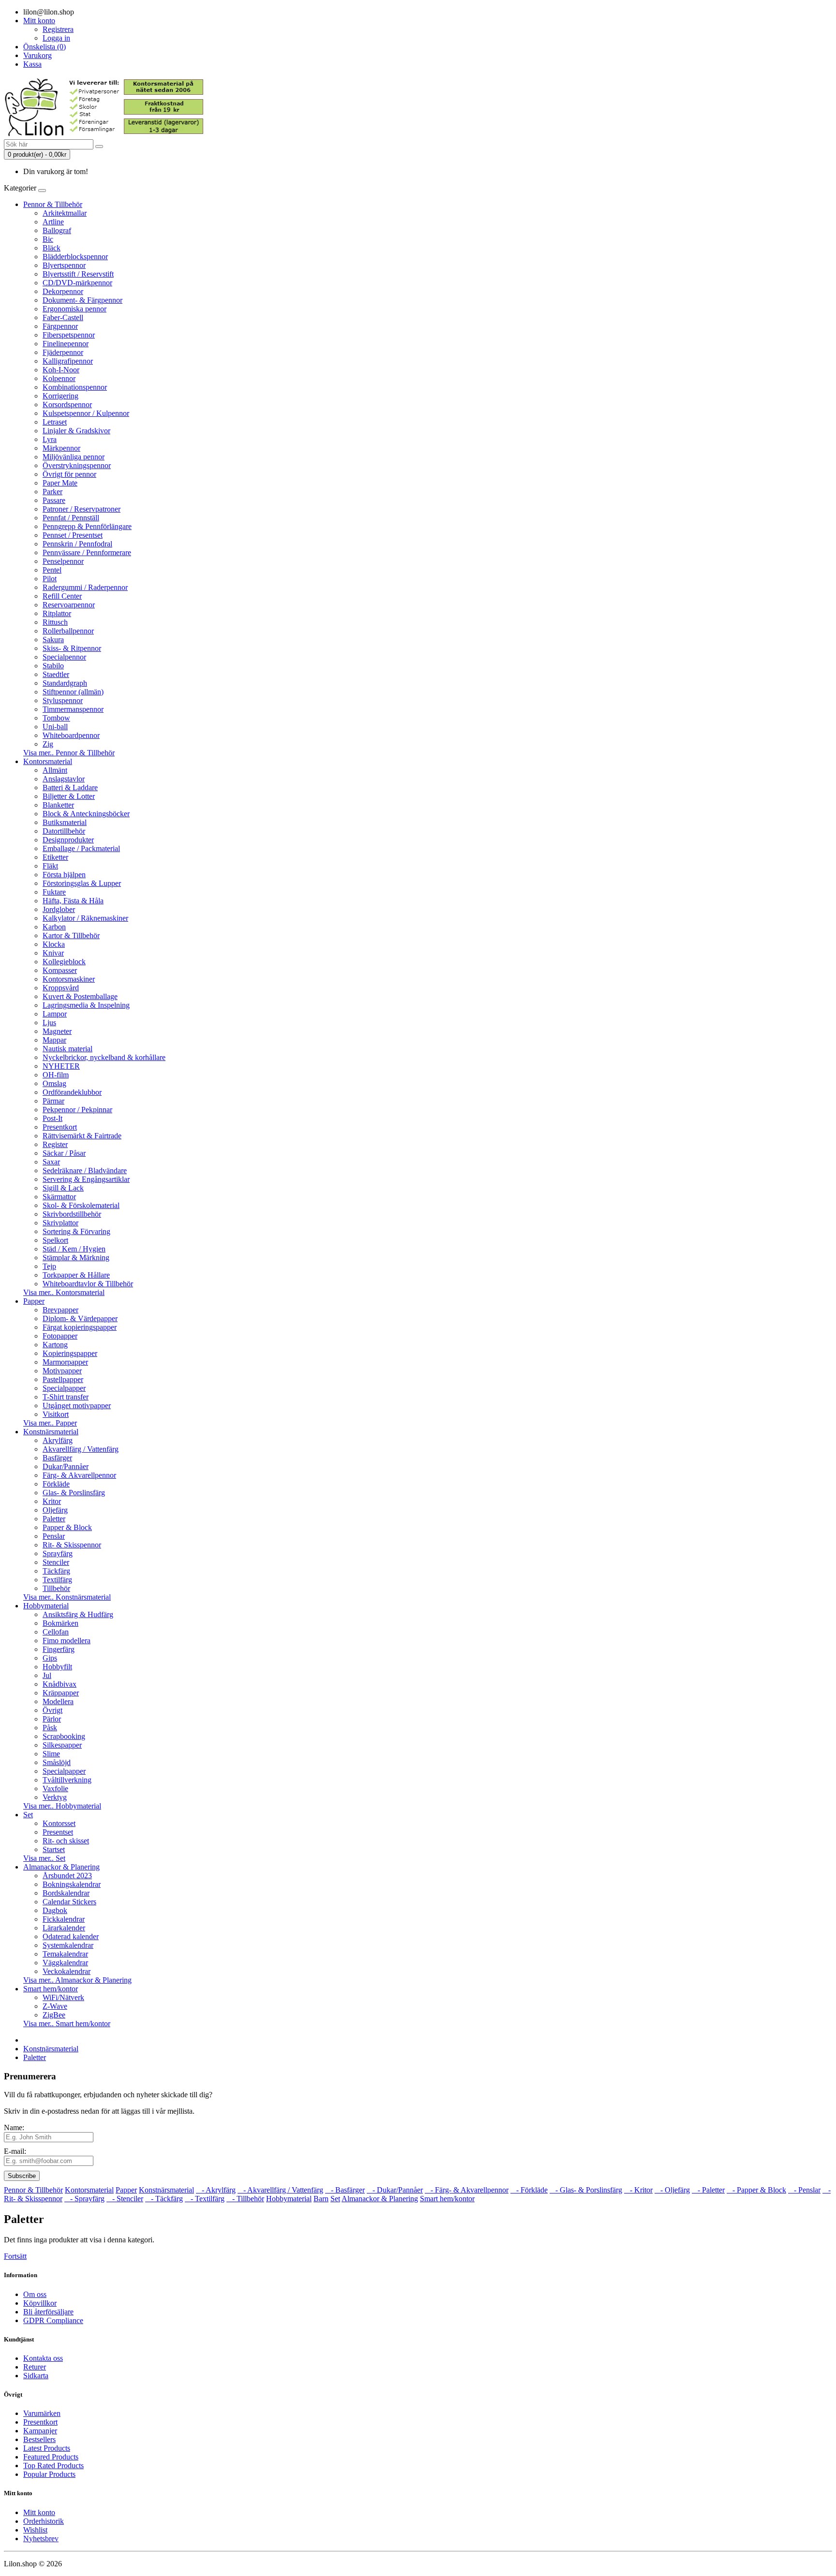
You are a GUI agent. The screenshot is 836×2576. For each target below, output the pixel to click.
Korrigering (60, 396)
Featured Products (51, 2457)
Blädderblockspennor (75, 257)
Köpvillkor (40, 2303)
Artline (53, 222)
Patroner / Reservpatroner (82, 509)
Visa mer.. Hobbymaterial (62, 1806)
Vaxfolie (55, 1788)
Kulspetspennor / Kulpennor (86, 413)
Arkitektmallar (65, 213)
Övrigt (52, 1710)
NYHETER (61, 1066)
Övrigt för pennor (69, 474)
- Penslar (804, 2190)
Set (28, 1815)
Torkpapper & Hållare (76, 1275)
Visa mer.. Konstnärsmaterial (67, 1597)
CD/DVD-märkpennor (77, 283)
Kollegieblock (64, 962)
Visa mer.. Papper (50, 1423)
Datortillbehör (64, 831)
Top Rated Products (53, 2466)
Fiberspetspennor (69, 335)
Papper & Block (67, 1527)
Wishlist (35, 2530)
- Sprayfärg (84, 2199)
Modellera (58, 1701)
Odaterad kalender (71, 1936)
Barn (321, 2199)
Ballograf (57, 230)
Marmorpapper (65, 1362)
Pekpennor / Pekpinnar (77, 1110)
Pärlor (52, 1719)
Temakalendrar (65, 1954)
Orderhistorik (44, 2521)
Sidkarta (36, 2376)
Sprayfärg (58, 1553)
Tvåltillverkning (67, 1780)
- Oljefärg (672, 2190)
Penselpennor (63, 561)
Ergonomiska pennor (75, 309)
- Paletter (708, 2190)
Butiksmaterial (65, 822)
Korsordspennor (67, 405)
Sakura (53, 640)
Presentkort (60, 1127)
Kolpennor (59, 378)
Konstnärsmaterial (51, 1432)
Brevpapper (60, 1310)
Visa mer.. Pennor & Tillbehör (69, 753)
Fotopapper (60, 1336)
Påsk (50, 1728)
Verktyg (55, 1797)
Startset (54, 1849)
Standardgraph (65, 683)
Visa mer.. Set (44, 1858)
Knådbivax (60, 1684)
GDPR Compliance (53, 2320)
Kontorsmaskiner (69, 979)
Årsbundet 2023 (67, 1876)
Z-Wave (55, 2006)
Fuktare (54, 892)
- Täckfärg (164, 2199)
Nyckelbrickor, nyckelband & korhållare (104, 1057)
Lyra (50, 439)
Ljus (49, 1023)
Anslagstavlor (64, 779)
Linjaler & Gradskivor (76, 431)
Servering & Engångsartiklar (86, 1179)
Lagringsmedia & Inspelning (86, 1005)
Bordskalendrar (66, 1893)
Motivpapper (62, 1371)
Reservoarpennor (69, 605)
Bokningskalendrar (72, 1884)
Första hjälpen (64, 875)
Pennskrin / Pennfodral (77, 544)
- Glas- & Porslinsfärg (586, 2190)
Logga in (56, 38)
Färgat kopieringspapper (80, 1327)
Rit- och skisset (66, 1841)
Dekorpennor (63, 291)
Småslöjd (57, 1762)
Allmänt (55, 770)
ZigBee (54, 2015)
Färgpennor (60, 326)
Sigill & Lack (63, 1188)
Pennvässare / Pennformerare (87, 552)
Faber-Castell (63, 317)
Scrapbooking (64, 1736)
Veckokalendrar (67, 1971)
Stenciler (56, 1562)
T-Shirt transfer (66, 1397)
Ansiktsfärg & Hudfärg (78, 1614)
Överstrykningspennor (77, 465)
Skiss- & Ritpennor (72, 648)
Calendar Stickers (69, 1902)
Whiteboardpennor (71, 735)
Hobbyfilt (57, 1667)
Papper (34, 1301)
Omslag (54, 1083)
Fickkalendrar (64, 1919)
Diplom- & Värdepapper (80, 1318)
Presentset (58, 1832)
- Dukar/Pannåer (395, 2190)
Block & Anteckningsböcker (86, 814)
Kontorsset (59, 1823)
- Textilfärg (205, 2199)
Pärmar (53, 1101)
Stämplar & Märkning (76, 1258)
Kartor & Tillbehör (71, 935)
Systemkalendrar (68, 1945)
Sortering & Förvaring (76, 1231)
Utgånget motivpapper (77, 1406)
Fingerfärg (59, 1649)
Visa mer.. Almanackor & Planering (77, 1980)
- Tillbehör (245, 2199)
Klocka (54, 944)
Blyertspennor (64, 265)
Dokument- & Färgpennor (82, 300)
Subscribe (22, 2176)
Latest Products (47, 2448)
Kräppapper (61, 1693)
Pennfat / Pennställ (71, 518)
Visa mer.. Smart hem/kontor (67, 2024)
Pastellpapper (63, 1379)
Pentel (52, 570)
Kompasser (60, 970)
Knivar (53, 953)
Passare (54, 500)
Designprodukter (68, 840)
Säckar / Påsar (64, 1153)
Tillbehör (56, 1588)
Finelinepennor (66, 344)
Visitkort (56, 1414)
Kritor (52, 1501)
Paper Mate (60, 483)
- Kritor (638, 2190)
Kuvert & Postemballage (80, 996)
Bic (48, 239)
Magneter (57, 1031)
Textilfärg (57, 1580)
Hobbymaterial (46, 1606)
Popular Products (49, 2474)
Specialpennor (64, 657)
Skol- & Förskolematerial (81, 1205)
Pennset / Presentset (73, 535)
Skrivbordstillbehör (72, 1214)
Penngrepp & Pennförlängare (87, 526)
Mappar (54, 1040)
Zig (48, 744)
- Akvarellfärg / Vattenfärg (280, 2190)
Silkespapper (62, 1745)
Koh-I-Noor (61, 370)
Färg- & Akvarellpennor (79, 1475)
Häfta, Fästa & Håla (73, 901)
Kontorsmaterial (48, 761)
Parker (52, 492)
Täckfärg (56, 1571)
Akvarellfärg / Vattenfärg (81, 1449)
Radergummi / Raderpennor (85, 587)
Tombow (56, 718)
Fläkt (50, 866)
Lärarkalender (64, 1928)
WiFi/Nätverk (63, 1997)
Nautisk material (67, 1049)
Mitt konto (39, 2512)
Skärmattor (59, 1197)
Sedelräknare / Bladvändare (85, 1170)
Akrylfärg (58, 1440)
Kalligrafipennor (68, 361)
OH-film (56, 1075)
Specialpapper (64, 1388)
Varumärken (42, 2413)
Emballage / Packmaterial (81, 848)
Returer (35, 2367)
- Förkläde (529, 2190)
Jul (47, 1675)
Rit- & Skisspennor (72, 1545)
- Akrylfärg (216, 2190)
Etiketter (55, 857)
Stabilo (53, 666)
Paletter (54, 1519)
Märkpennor (61, 448)
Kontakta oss (43, 2358)
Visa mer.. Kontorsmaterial (64, 1292)
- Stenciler (125, 2199)
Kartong (55, 1345)
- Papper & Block (756, 2190)
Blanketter (58, 805)
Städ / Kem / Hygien (74, 1249)
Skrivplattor (60, 1223)
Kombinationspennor (75, 387)
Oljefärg (55, 1510)
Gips (50, 1658)
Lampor (55, 1014)
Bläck (52, 248)
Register (55, 1144)
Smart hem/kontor (51, 1989)
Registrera (58, 29)
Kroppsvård (61, 988)
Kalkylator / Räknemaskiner (85, 918)
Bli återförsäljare (48, 2312)
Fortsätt (15, 2256)
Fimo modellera (67, 1641)
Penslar (54, 1536)
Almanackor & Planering (61, 1867)
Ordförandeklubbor (72, 1092)
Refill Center (62, 596)
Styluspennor (63, 700)
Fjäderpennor (63, 352)
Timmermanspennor (73, 709)
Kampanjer (40, 2431)
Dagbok (55, 1910)
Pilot (50, 579)
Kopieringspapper (70, 1353)
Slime (51, 1754)
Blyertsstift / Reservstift (78, 274)
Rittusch (55, 622)
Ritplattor (57, 613)
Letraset (55, 422)
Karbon (54, 927)
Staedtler (56, 674)
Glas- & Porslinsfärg (74, 1493)
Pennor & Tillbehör (53, 204)
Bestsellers (39, 2439)
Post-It (52, 1118)
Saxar (51, 1162)
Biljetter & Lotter (69, 796)
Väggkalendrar (65, 1963)
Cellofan (56, 1632)
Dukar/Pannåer (66, 1466)
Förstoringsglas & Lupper (82, 883)
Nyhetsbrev (41, 2539)
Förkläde (56, 1484)
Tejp (49, 1266)
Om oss (35, 2294)
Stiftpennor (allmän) (73, 692)
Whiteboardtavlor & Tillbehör (88, 1284)
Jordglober (59, 909)
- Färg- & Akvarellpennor (467, 2190)
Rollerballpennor (68, 631)
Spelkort (55, 1240)
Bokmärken (60, 1623)
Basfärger (57, 1458)
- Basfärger (345, 2190)
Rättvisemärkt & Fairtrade (82, 1136)
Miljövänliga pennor (74, 457)
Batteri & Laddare (70, 788)
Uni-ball (55, 727)
